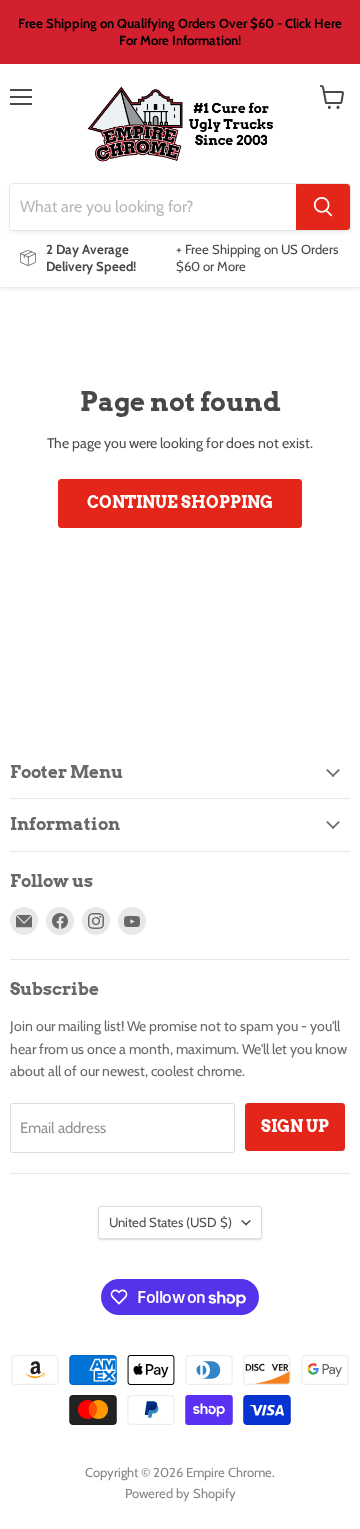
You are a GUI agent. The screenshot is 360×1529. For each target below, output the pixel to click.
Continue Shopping (180, 502)
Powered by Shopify (180, 1493)
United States (170, 1222)
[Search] (323, 207)
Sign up (295, 1126)
